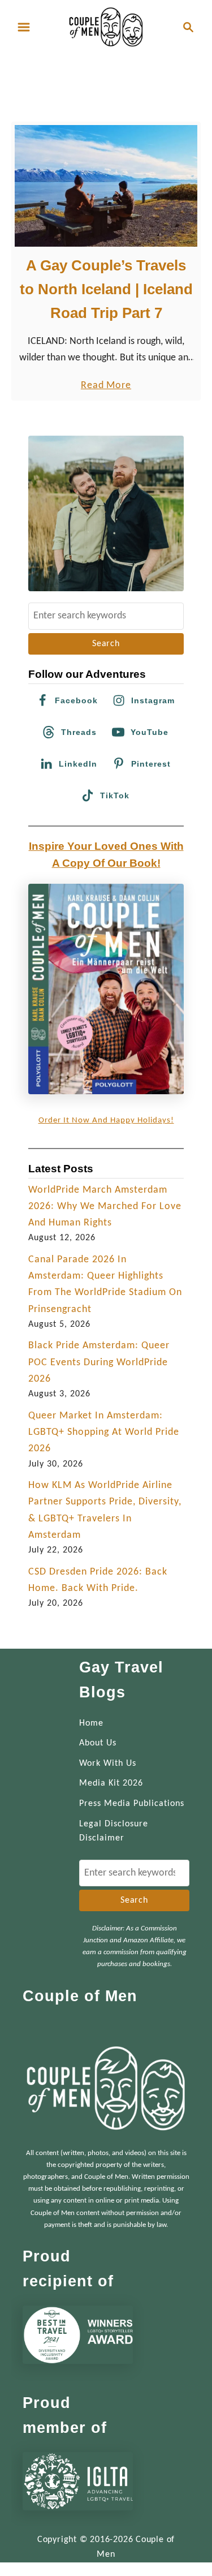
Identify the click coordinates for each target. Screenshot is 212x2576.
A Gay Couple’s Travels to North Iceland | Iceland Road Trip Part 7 (106, 289)
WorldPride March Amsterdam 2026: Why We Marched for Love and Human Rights (105, 1207)
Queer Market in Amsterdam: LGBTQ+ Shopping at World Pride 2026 (104, 1433)
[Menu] (24, 27)
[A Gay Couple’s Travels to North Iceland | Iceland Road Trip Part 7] (106, 186)
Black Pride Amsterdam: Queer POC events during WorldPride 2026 (99, 1362)
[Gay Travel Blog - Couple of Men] (106, 27)
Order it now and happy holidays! (106, 1121)
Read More (106, 387)
